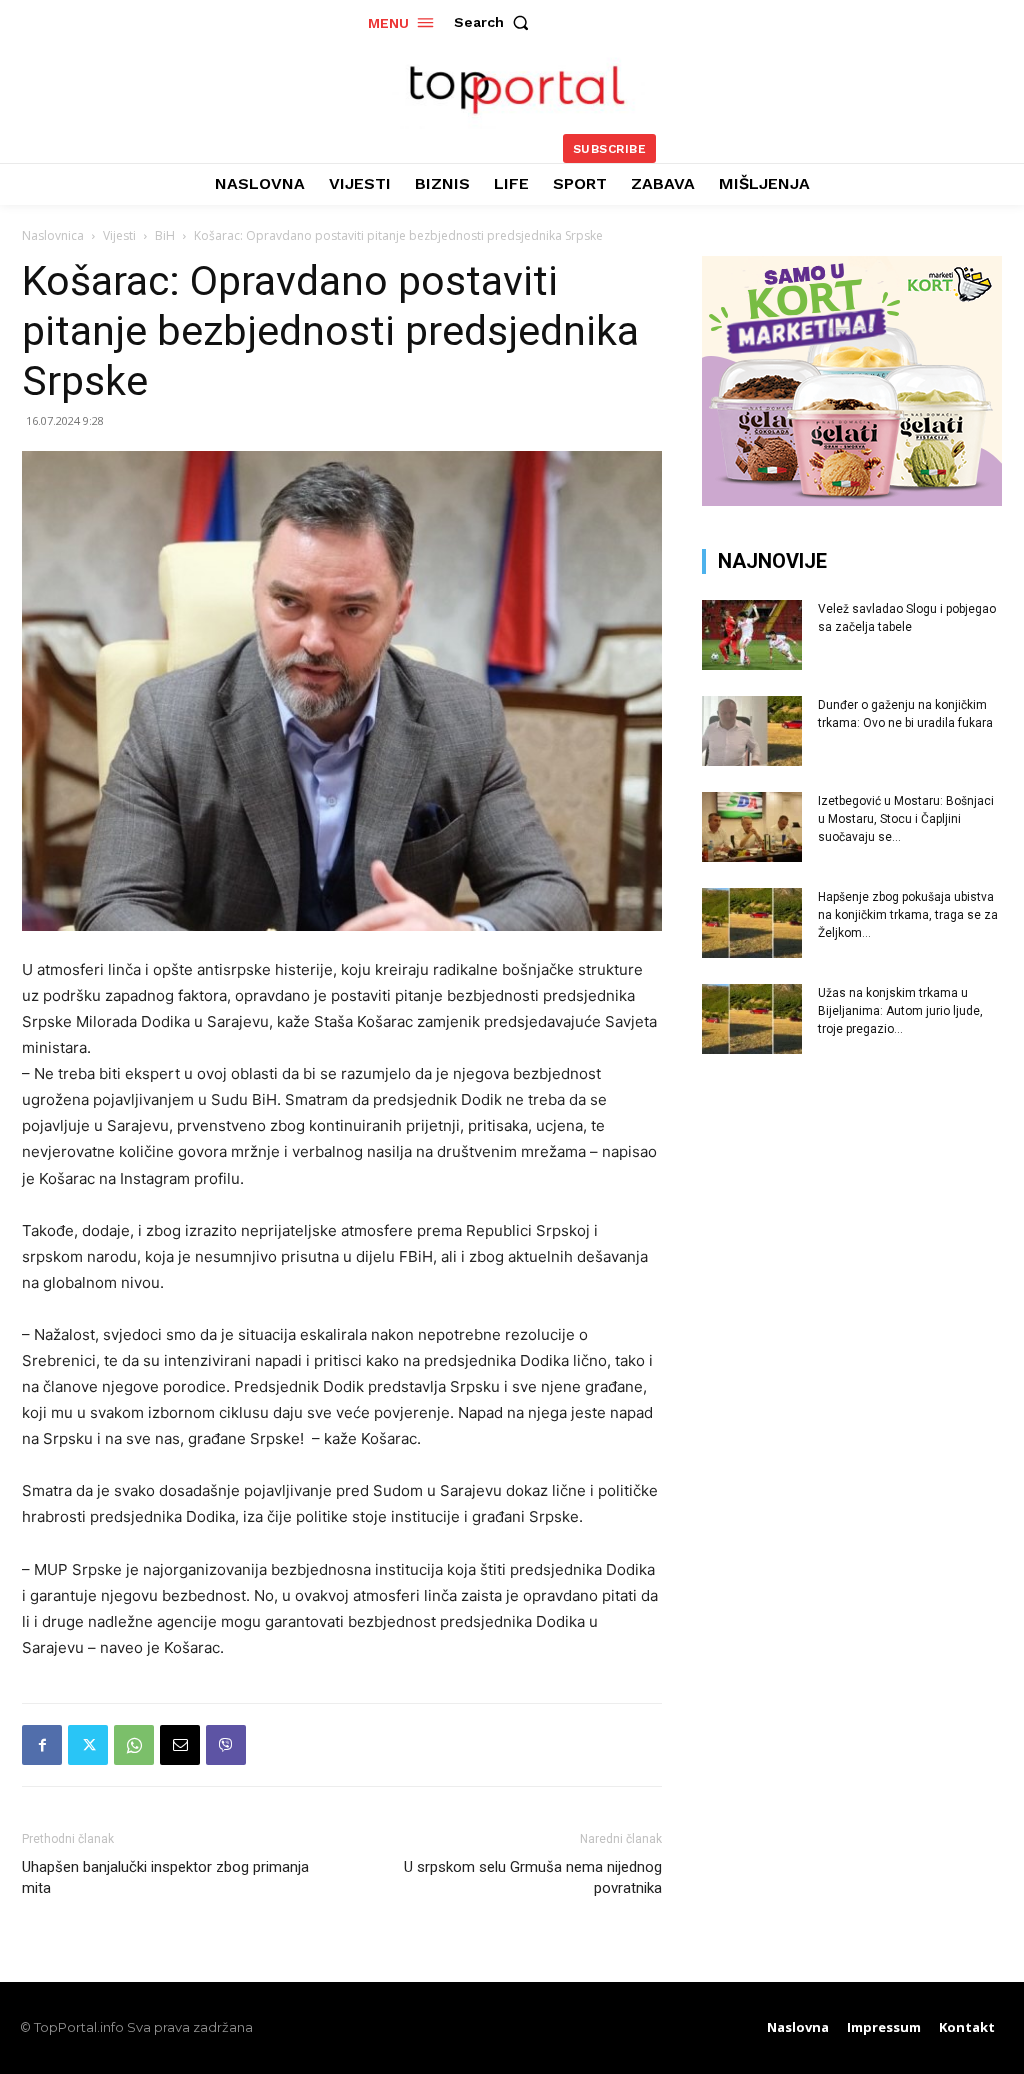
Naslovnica (53, 235)
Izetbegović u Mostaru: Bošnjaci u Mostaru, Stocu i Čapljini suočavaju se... (906, 819)
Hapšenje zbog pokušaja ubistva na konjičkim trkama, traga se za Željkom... (908, 915)
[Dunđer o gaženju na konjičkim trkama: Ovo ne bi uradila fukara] (752, 731)
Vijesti (119, 235)
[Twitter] (88, 1745)
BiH (165, 235)
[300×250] (852, 500)
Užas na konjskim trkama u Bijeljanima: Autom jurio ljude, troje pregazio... (900, 1011)
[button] (496, 22)
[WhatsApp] (134, 1745)
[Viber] (226, 1745)
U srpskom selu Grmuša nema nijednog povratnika (533, 1877)
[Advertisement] (852, 1227)
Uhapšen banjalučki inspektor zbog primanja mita (165, 1877)
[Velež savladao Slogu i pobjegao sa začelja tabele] (752, 635)
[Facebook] (42, 1745)
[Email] (180, 1745)
